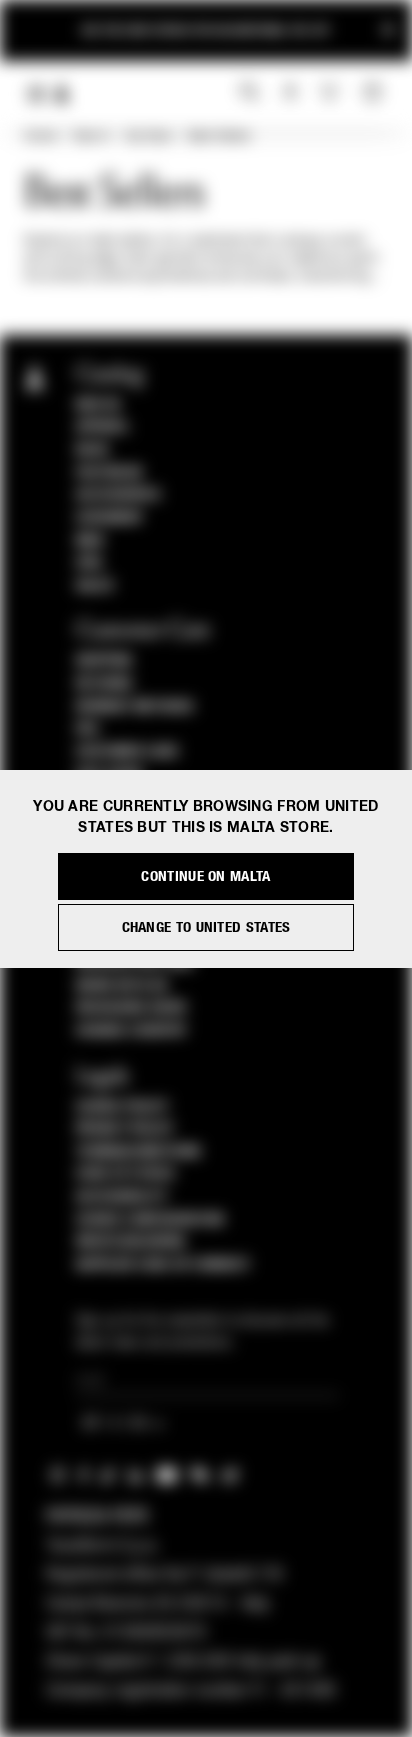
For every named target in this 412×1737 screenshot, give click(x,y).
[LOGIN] (290, 93)
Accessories (118, 495)
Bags (92, 450)
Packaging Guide (132, 1008)
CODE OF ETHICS (125, 1174)
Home (40, 137)
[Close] (388, 30)
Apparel (103, 427)
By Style (149, 137)
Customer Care (128, 752)
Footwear (109, 473)
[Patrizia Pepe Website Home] (62, 94)
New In (91, 137)
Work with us (122, 986)
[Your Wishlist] (331, 92)
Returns (104, 684)
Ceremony (109, 518)
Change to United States (206, 927)
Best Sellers (219, 137)
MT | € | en (117, 1424)
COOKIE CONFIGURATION (150, 1220)
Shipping (104, 661)
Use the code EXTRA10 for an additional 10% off (206, 30)
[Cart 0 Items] (375, 93)
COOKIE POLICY (122, 1107)
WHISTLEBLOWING (131, 1242)
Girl (90, 563)
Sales (95, 586)
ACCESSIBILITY (122, 1197)
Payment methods (135, 707)
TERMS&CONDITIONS (138, 1152)
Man (90, 541)
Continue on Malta (205, 876)
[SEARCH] (249, 93)
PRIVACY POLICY (125, 1129)
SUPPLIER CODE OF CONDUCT (163, 1265)
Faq (87, 729)
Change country (131, 1031)
